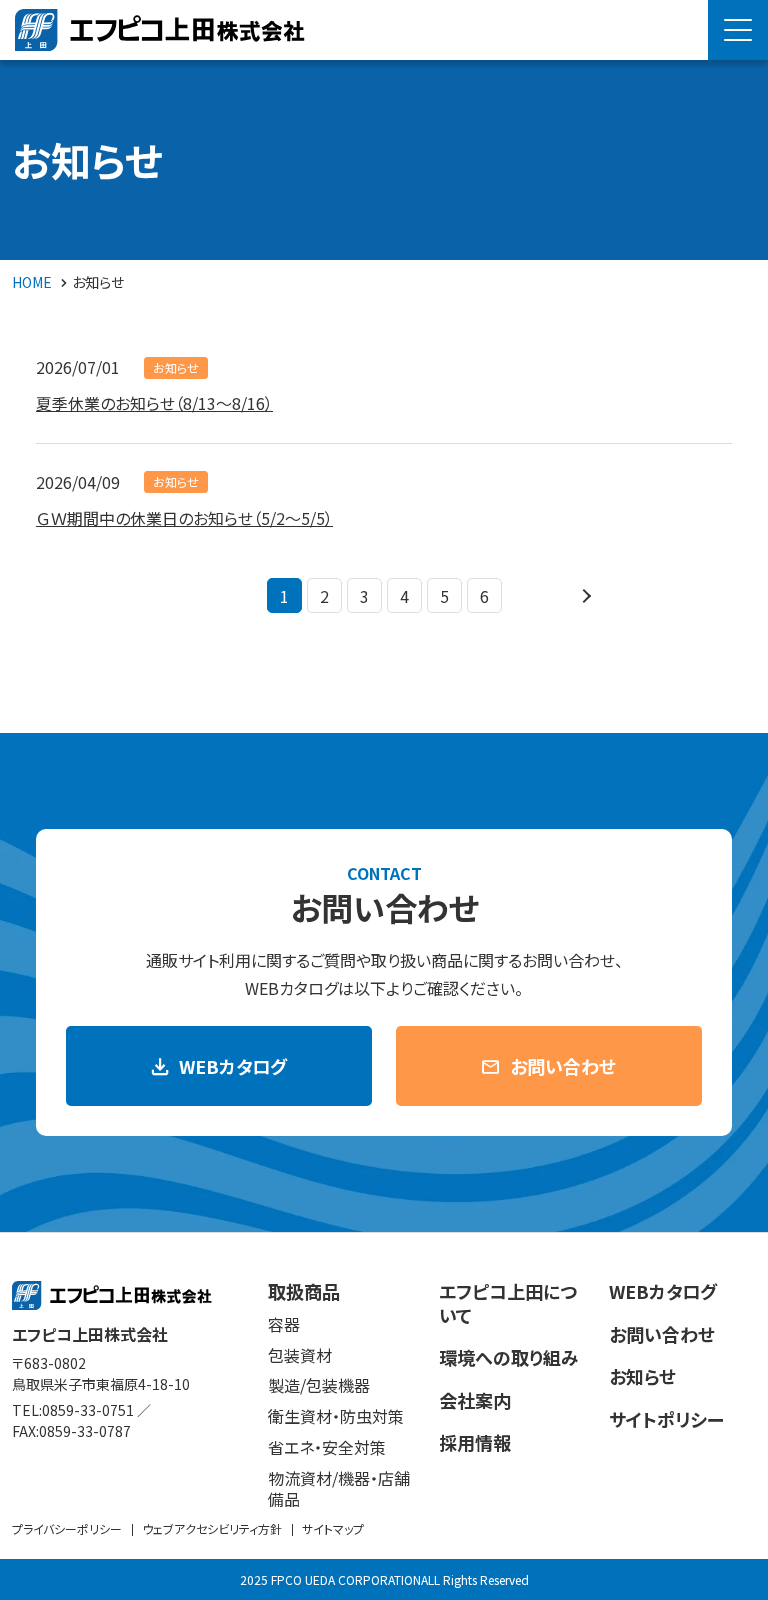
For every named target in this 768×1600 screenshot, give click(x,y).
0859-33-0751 (88, 1410)
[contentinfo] (384, 1416)
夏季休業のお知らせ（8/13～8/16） (154, 403)
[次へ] (584, 595)
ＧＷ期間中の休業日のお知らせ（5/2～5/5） (184, 518)
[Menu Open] (738, 30)
